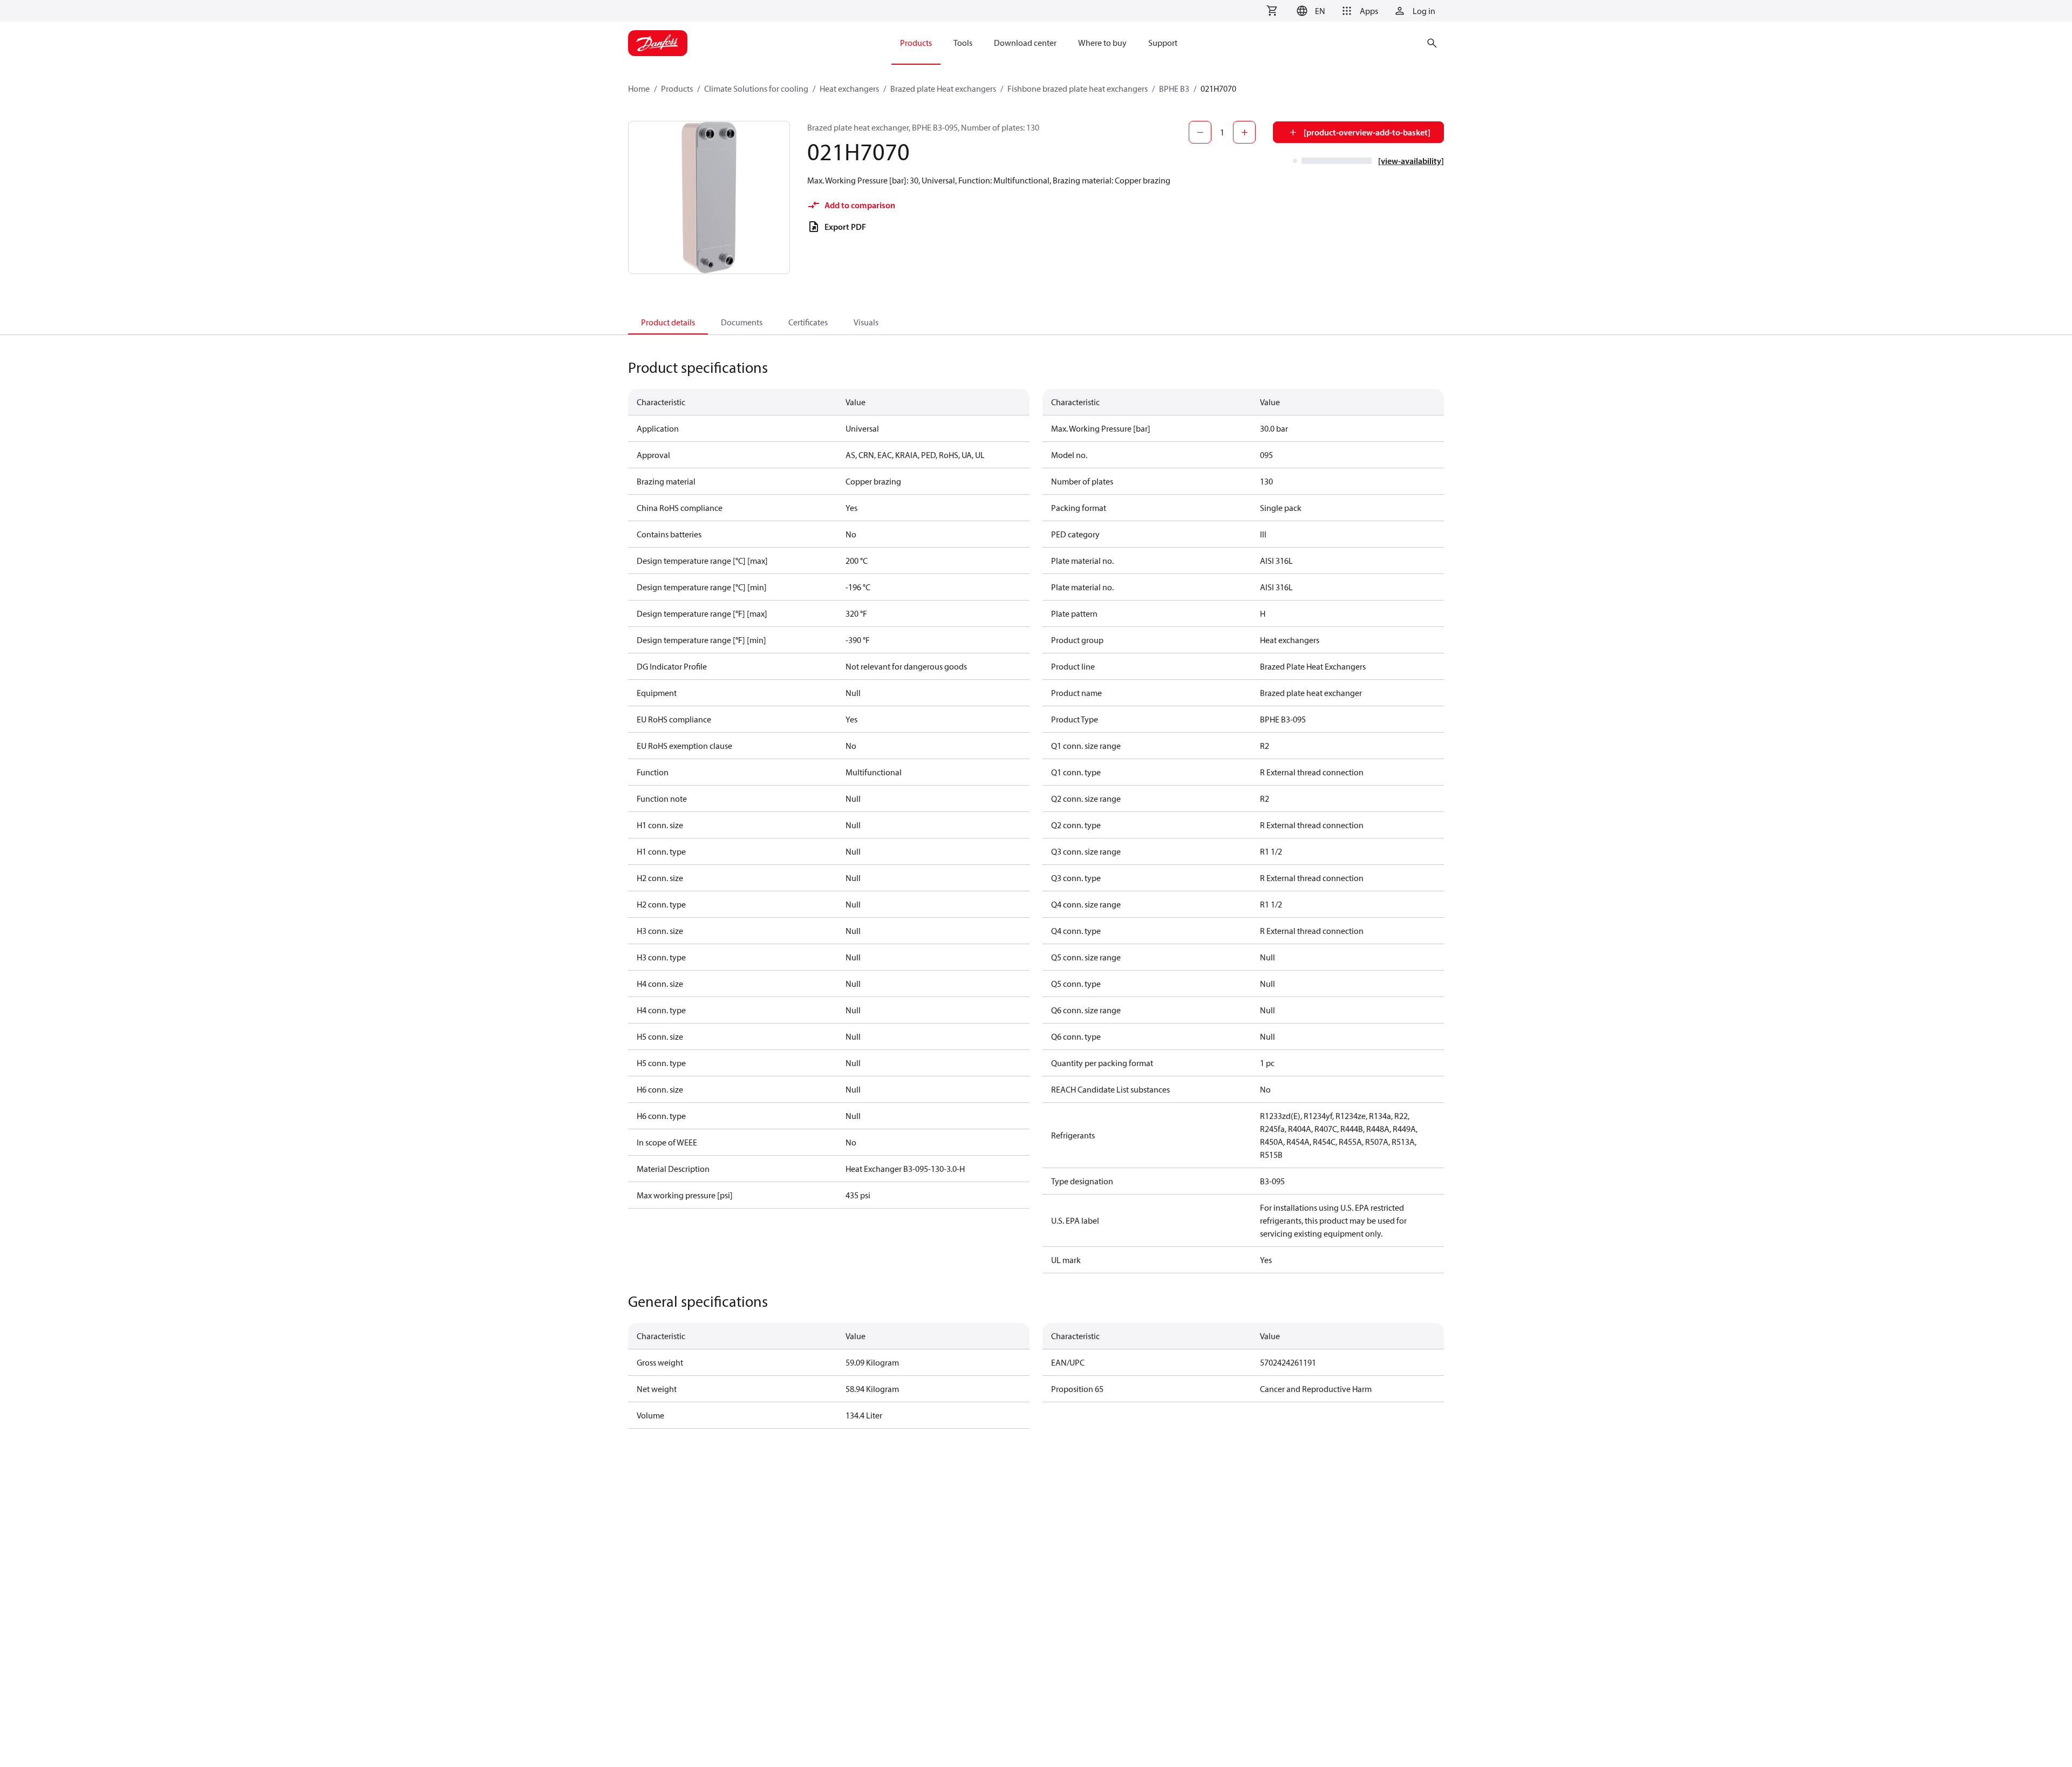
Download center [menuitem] (1025, 43)
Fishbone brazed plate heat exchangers (1078, 88)
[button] (1309, 11)
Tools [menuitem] (963, 43)
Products (677, 88)
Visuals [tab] (866, 322)
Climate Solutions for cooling (756, 88)
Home (639, 88)
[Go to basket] (1272, 11)
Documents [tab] (742, 322)
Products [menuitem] (916, 43)
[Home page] (658, 43)
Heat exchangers (849, 88)
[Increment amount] (1244, 132)
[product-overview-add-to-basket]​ (1367, 132)
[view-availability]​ (1411, 161)
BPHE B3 (1174, 88)
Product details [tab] (668, 322)
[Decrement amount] (1200, 132)
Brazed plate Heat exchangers (943, 88)
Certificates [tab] (808, 322)
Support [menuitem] (1163, 43)
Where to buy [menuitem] (1102, 43)
